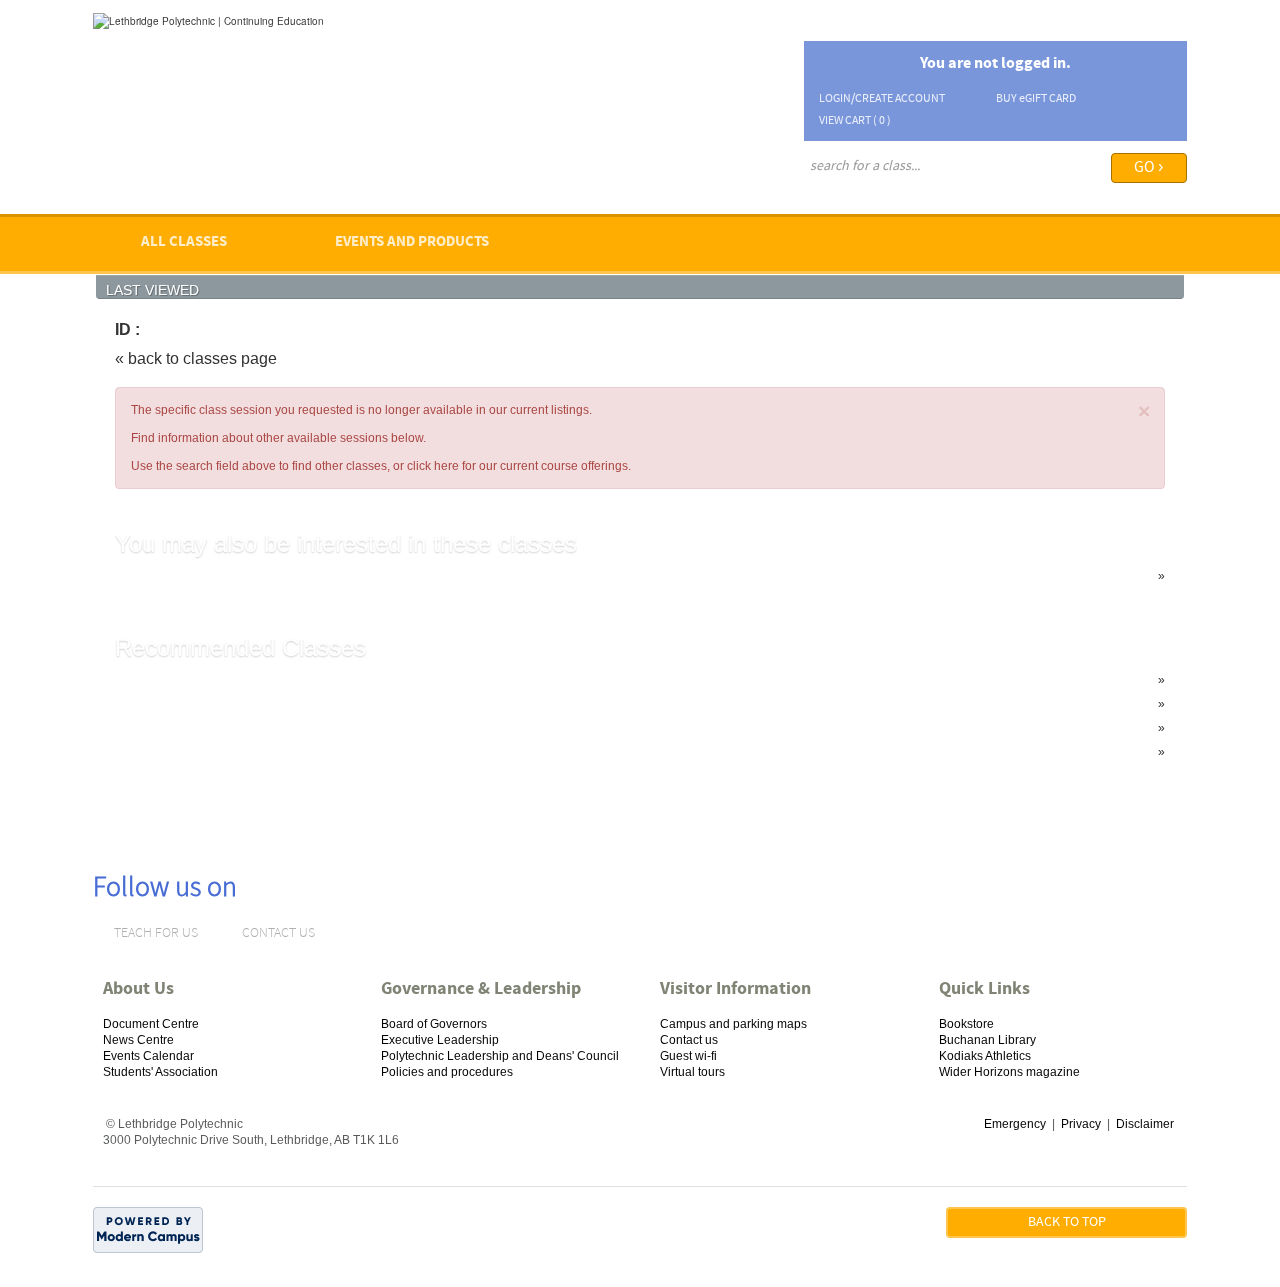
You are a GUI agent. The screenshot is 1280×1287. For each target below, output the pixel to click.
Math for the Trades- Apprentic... (241, 728)
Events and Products (412, 242)
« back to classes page (196, 358)
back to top (1067, 1222)
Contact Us (278, 933)
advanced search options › (870, 194)
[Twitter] (351, 867)
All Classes (184, 242)
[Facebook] (324, 867)
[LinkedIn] (298, 867)
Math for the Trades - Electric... (237, 704)
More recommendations (219, 752)
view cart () (855, 121)
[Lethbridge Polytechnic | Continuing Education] (208, 20)
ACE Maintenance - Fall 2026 (235, 680)
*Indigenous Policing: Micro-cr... (240, 576)
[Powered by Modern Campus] (148, 1229)
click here (433, 466)
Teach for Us (156, 933)
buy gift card (1036, 99)
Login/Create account (882, 99)
